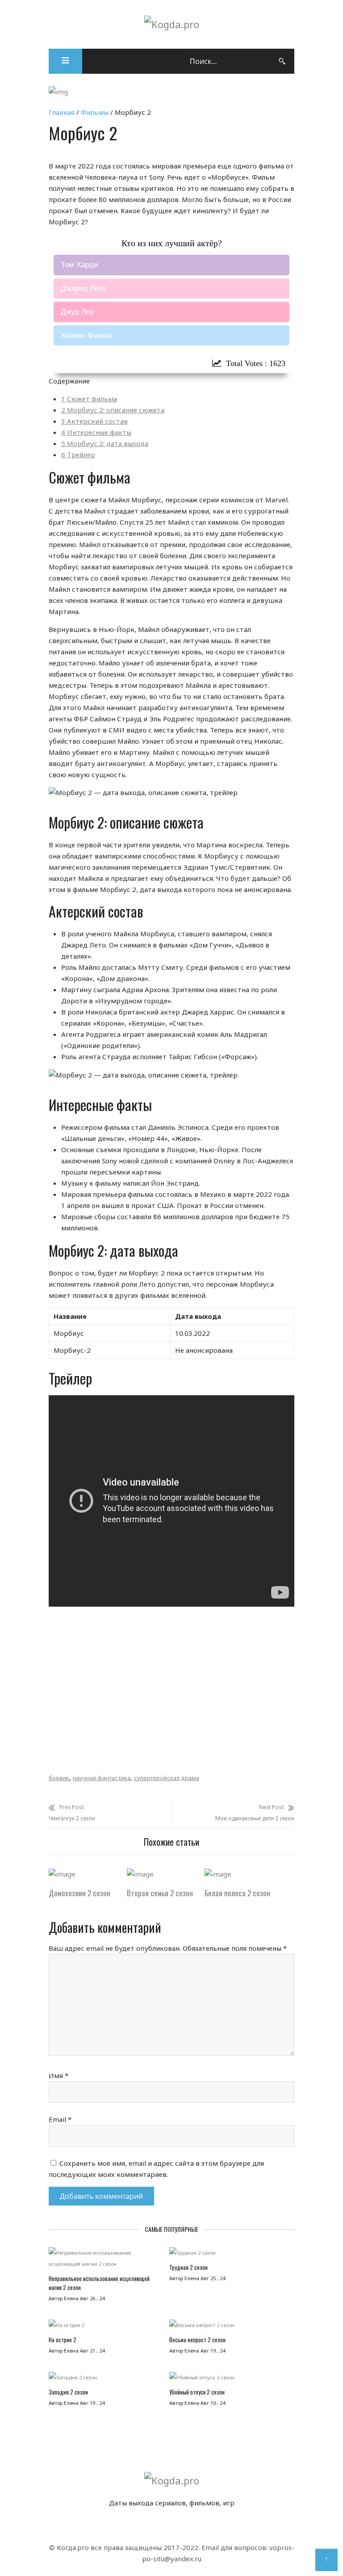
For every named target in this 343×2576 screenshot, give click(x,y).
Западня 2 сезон (68, 2392)
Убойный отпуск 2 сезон (197, 2392)
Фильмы (95, 112)
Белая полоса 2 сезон (237, 1893)
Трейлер (78, 455)
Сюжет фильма (89, 399)
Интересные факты (96, 432)
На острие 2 (63, 2340)
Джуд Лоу (77, 312)
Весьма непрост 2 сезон (197, 2340)
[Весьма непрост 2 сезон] (230, 2327)
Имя (59, 2075)
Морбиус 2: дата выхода (105, 443)
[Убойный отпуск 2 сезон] (230, 2380)
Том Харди (79, 265)
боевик (59, 1778)
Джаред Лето (83, 288)
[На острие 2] (106, 2327)
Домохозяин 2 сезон (79, 1893)
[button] (65, 61)
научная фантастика (102, 1778)
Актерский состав (94, 421)
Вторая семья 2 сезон (160, 1893)
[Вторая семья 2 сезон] (140, 1874)
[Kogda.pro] (172, 24)
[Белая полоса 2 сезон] (218, 1874)
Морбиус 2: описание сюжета (113, 410)
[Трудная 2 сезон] (230, 2255)
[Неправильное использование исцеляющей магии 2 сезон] (106, 2260)
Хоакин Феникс (87, 335)
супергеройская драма (167, 1778)
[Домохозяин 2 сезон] (62, 1874)
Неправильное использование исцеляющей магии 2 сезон (99, 2283)
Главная (62, 112)
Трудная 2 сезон (188, 2267)
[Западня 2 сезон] (106, 2380)
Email (60, 2119)
